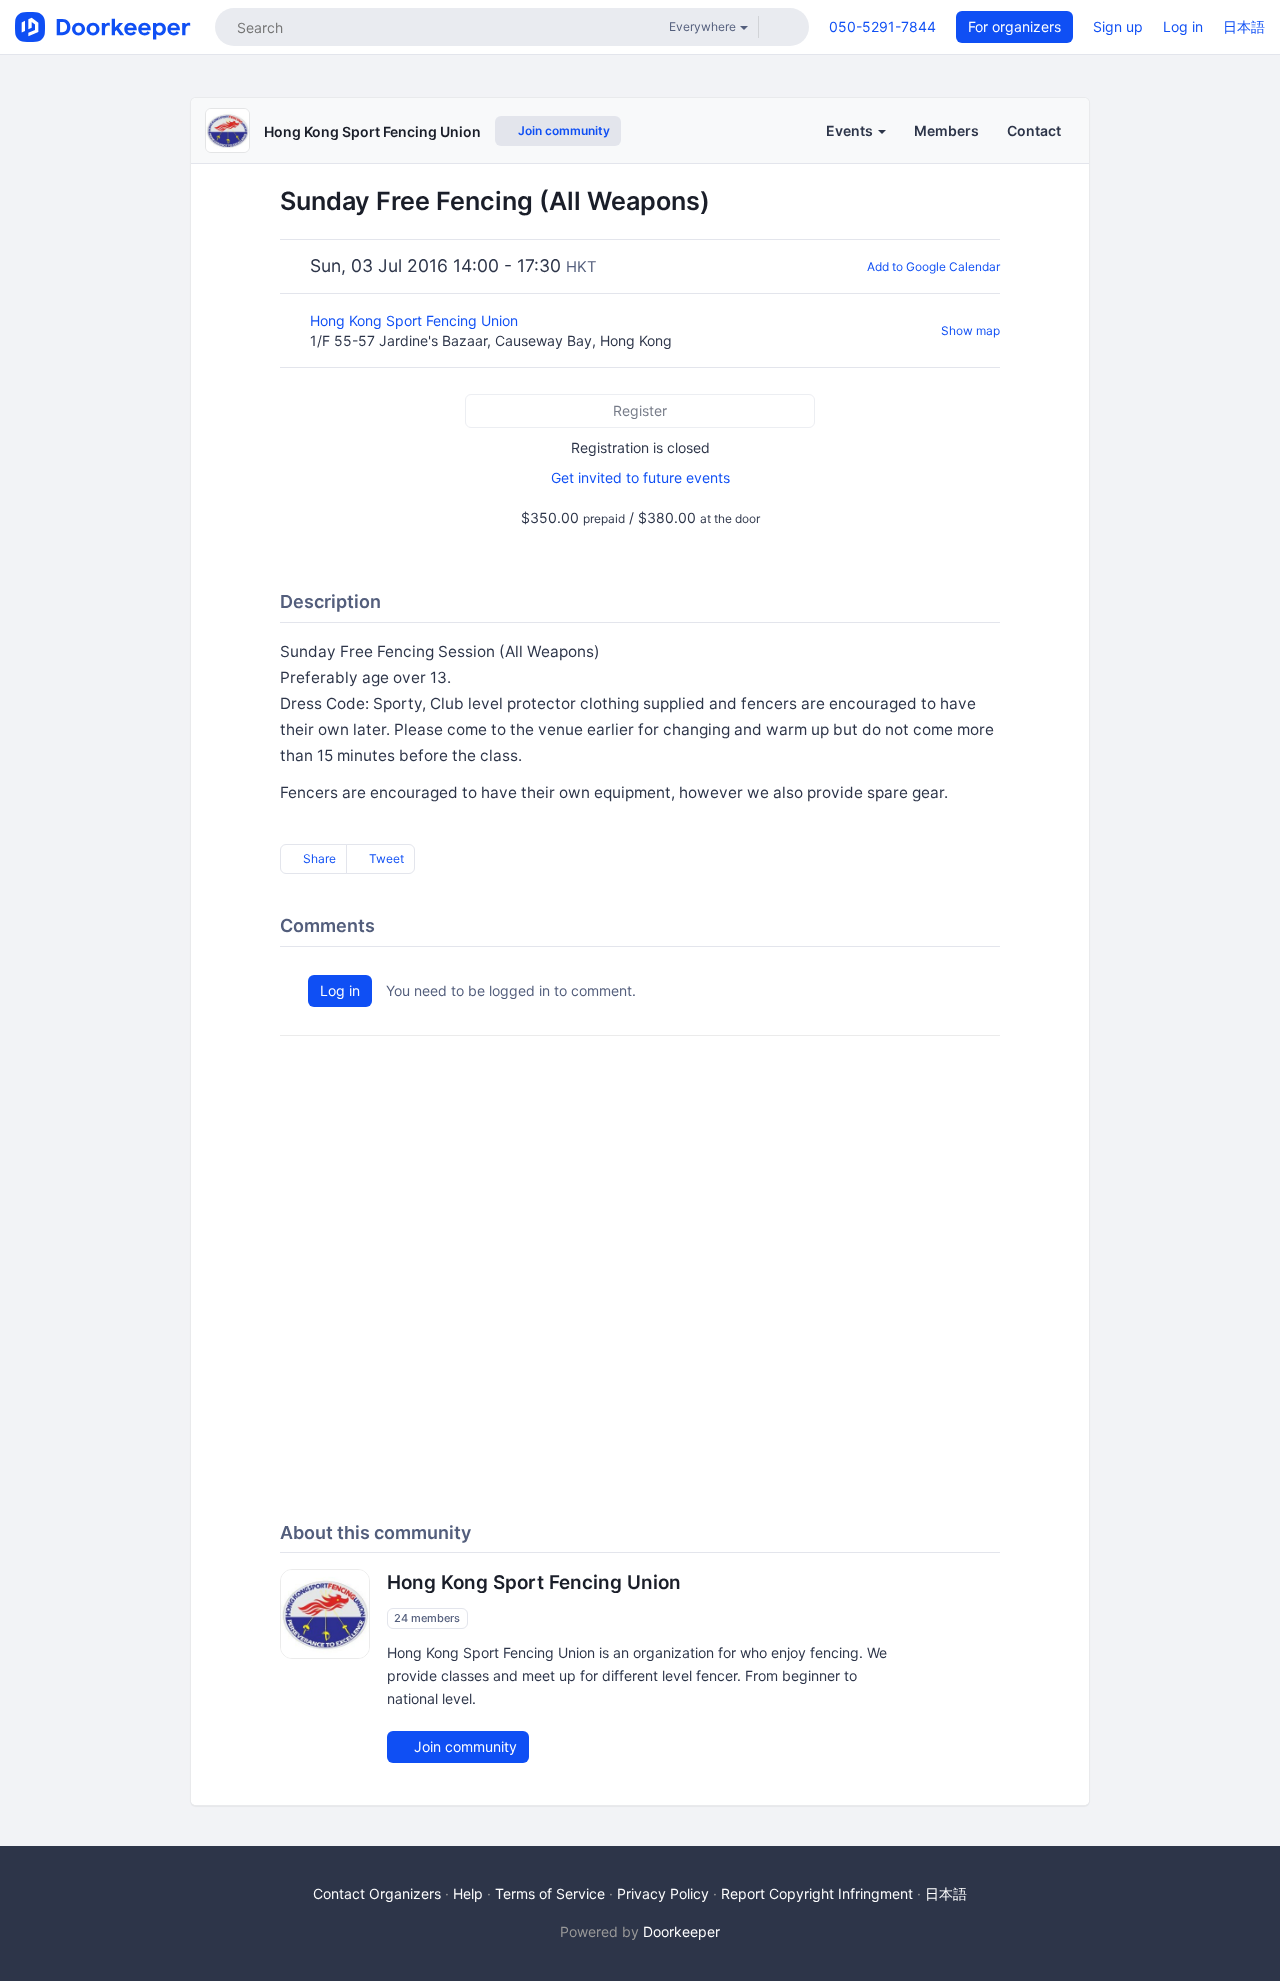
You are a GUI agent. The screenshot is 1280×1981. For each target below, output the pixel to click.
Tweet (385, 858)
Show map (970, 330)
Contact (1034, 130)
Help (468, 1893)
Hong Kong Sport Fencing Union (372, 131)
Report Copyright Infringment (817, 1893)
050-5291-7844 (882, 26)
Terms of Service (550, 1893)
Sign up (1118, 26)
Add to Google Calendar (933, 266)
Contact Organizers (377, 1893)
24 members (427, 1618)
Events (851, 130)
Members (946, 130)
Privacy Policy (663, 1893)
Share (318, 858)
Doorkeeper (681, 1931)
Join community (562, 130)
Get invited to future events (640, 477)
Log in (1183, 26)
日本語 (1244, 26)
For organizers (1014, 26)
